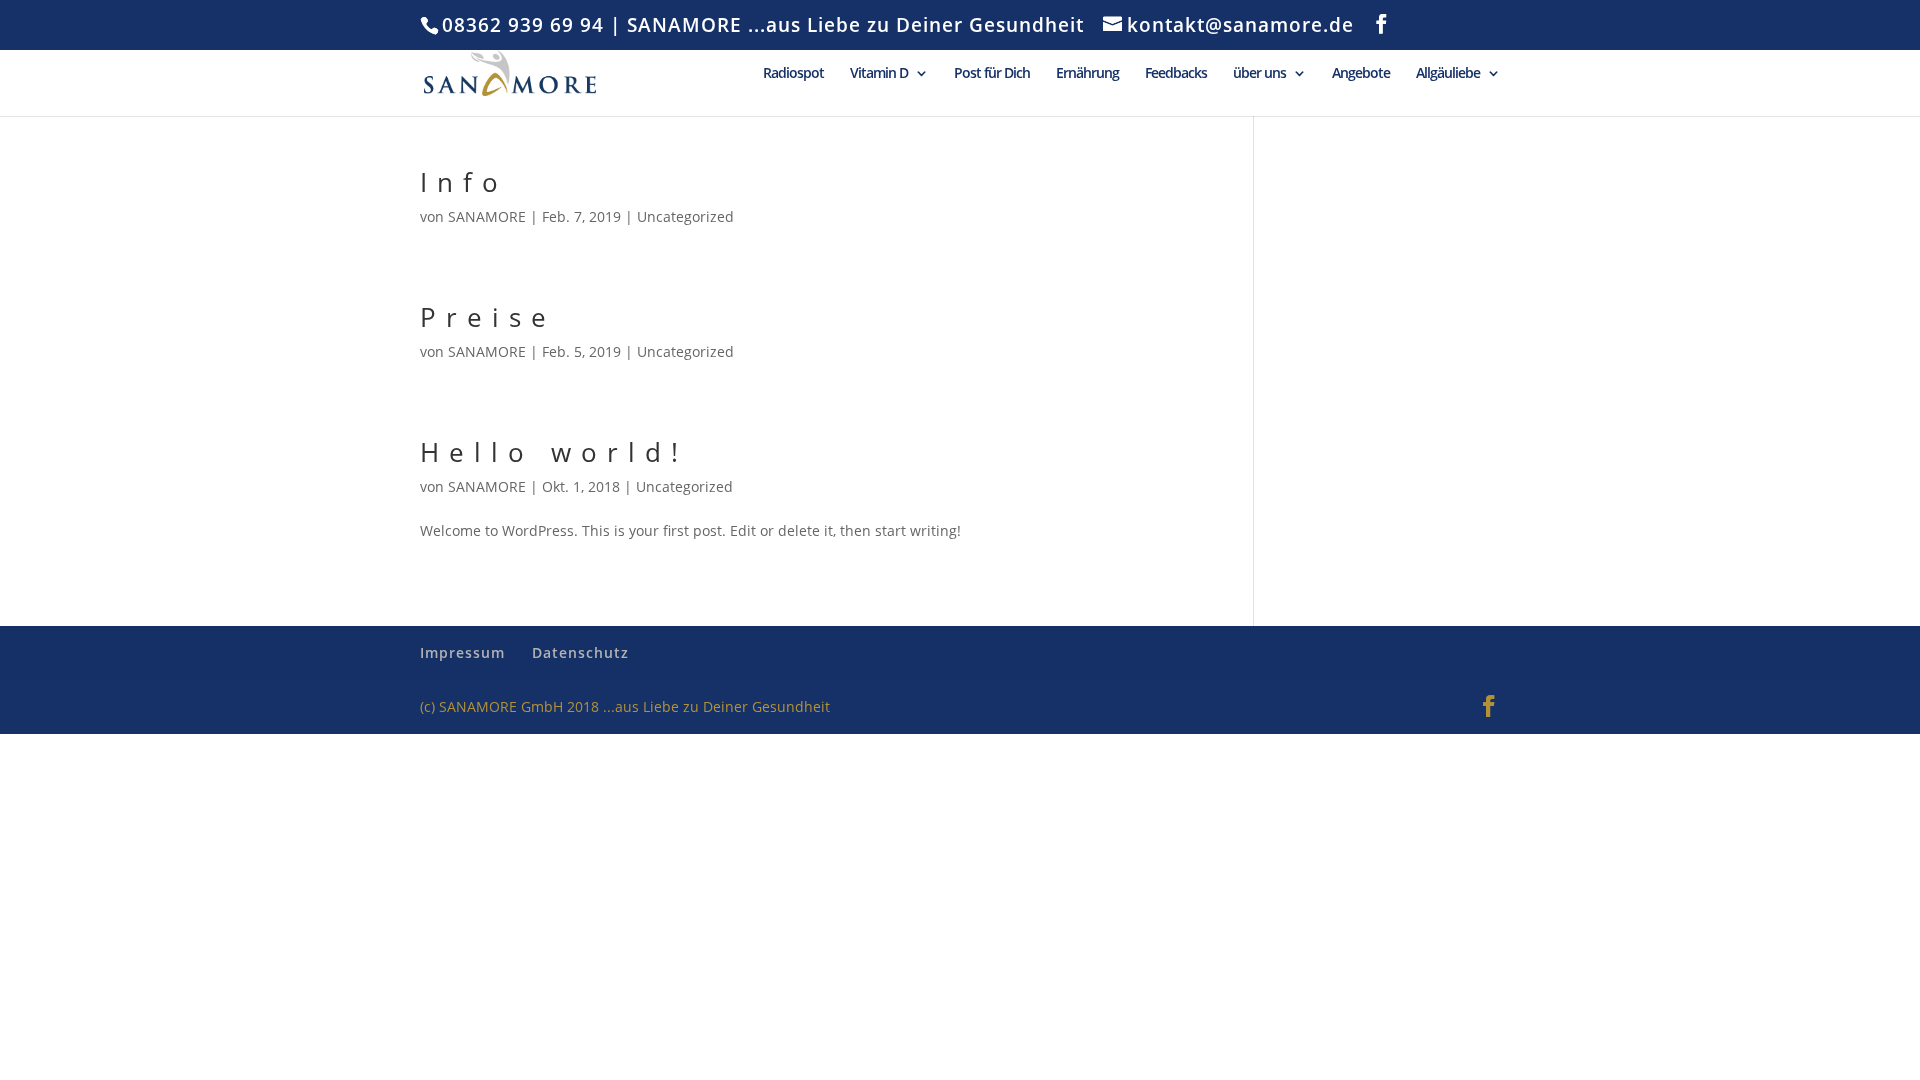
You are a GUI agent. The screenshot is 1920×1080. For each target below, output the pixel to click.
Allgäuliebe (1448, 74)
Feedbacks (1176, 74)
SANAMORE (487, 216)
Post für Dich (992, 74)
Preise (488, 317)
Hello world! (554, 452)
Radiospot (793, 74)
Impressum (462, 652)
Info (464, 182)
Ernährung (1087, 74)
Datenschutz (580, 652)
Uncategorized (685, 216)
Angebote (1361, 74)
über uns (1259, 74)
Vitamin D (879, 74)
